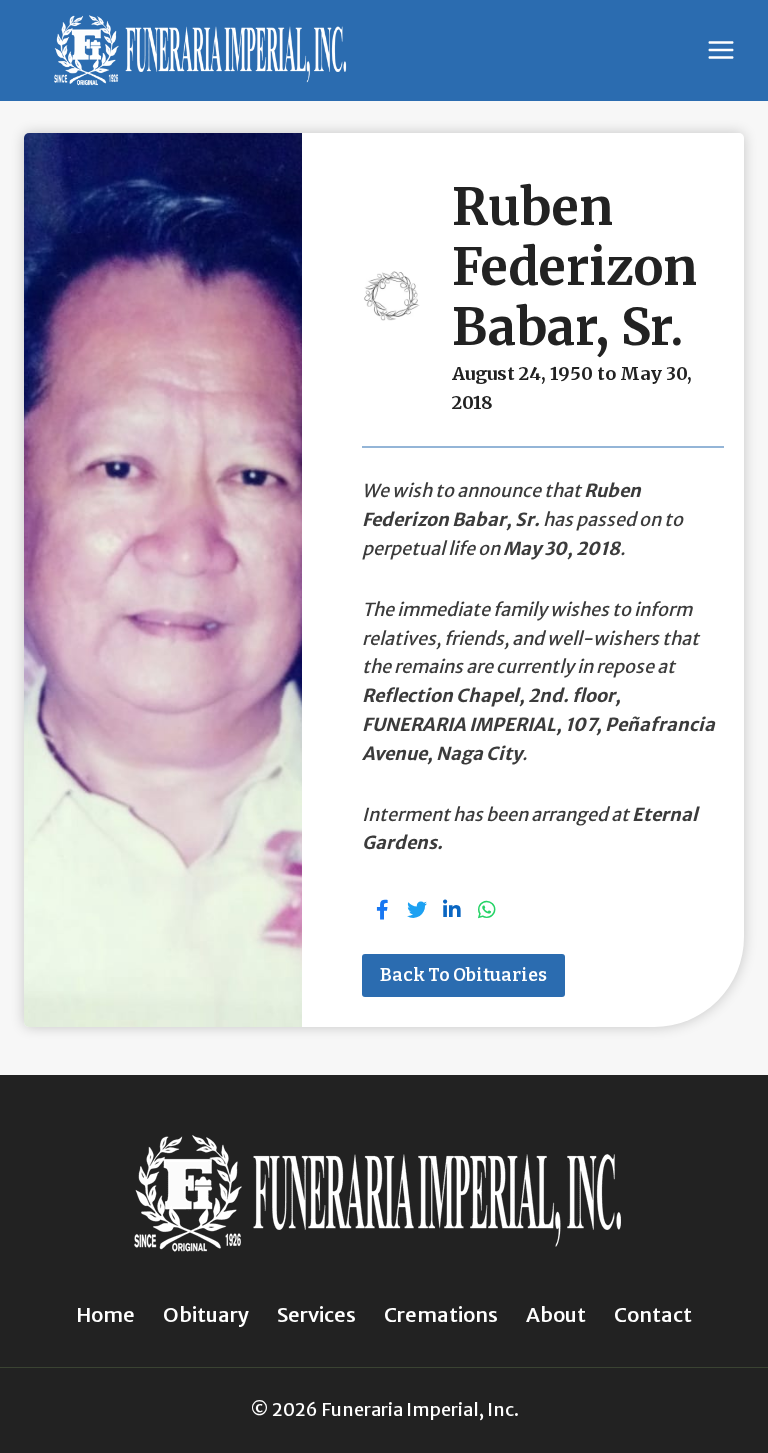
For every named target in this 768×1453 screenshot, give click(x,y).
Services (316, 1314)
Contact (653, 1314)
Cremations (441, 1314)
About (556, 1314)
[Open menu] (720, 50)
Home (105, 1314)
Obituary (206, 1314)
